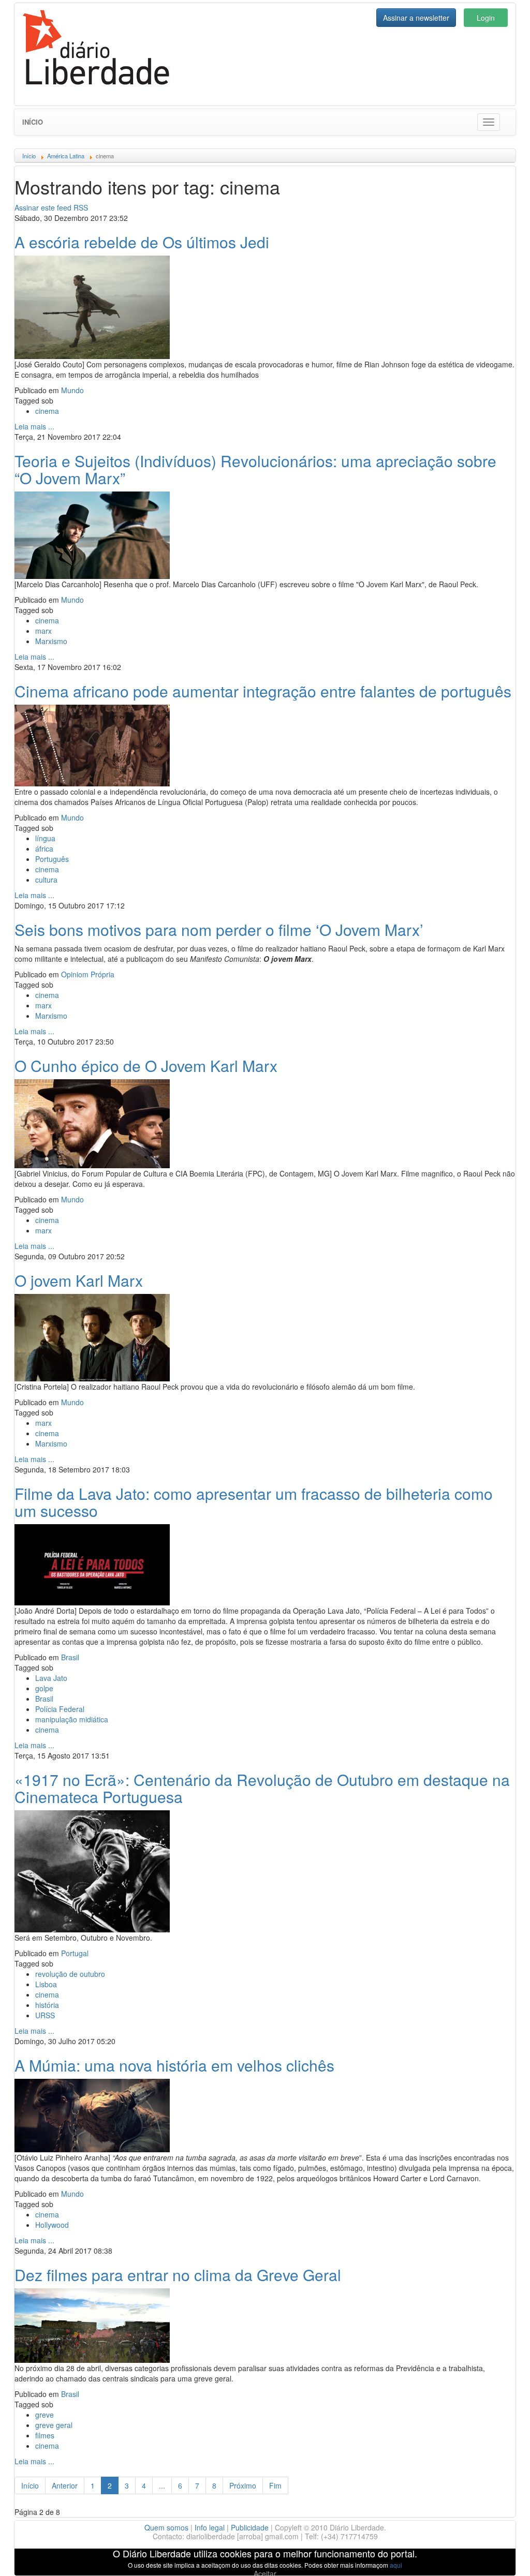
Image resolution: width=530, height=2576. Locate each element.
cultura (46, 880)
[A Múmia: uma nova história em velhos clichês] (92, 2114)
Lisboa (46, 1984)
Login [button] (486, 18)
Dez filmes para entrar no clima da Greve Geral (178, 2275)
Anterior (65, 2485)
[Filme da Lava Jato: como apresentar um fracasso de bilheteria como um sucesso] (92, 1564)
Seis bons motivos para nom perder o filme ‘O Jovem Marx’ (219, 929)
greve (45, 2415)
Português (52, 859)
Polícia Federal (60, 1709)
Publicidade (250, 2527)
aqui (396, 2565)
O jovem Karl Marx (79, 1280)
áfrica (44, 848)
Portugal (75, 1953)
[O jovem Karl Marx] (92, 1336)
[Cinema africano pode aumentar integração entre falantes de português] (92, 744)
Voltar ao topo (499, 2555)
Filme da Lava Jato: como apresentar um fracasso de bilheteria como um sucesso (254, 1502)
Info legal (210, 2527)
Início (33, 122)
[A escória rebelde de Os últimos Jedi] (92, 306)
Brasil (70, 1657)
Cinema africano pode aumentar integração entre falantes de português (263, 691)
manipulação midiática (72, 1719)
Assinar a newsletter (416, 18)
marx (43, 631)
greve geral (54, 2425)
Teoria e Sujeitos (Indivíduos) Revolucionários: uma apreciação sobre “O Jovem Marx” (255, 469)
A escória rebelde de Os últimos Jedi (142, 242)
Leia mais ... (34, 426)
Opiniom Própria (88, 974)
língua (45, 838)
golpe (44, 1688)
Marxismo (51, 641)
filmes (45, 2435)
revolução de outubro (70, 1974)
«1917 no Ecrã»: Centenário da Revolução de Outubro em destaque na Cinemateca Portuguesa (262, 1788)
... (162, 2485)
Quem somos (166, 2527)
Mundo (72, 390)
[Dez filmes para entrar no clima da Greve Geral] (92, 2324)
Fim (275, 2485)
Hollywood (52, 2225)
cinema (47, 411)
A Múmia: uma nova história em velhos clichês (174, 2065)
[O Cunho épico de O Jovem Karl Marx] (92, 1122)
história (47, 2005)
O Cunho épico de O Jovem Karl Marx (146, 1066)
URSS (45, 2015)
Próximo (243, 2485)
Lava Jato (51, 1678)
